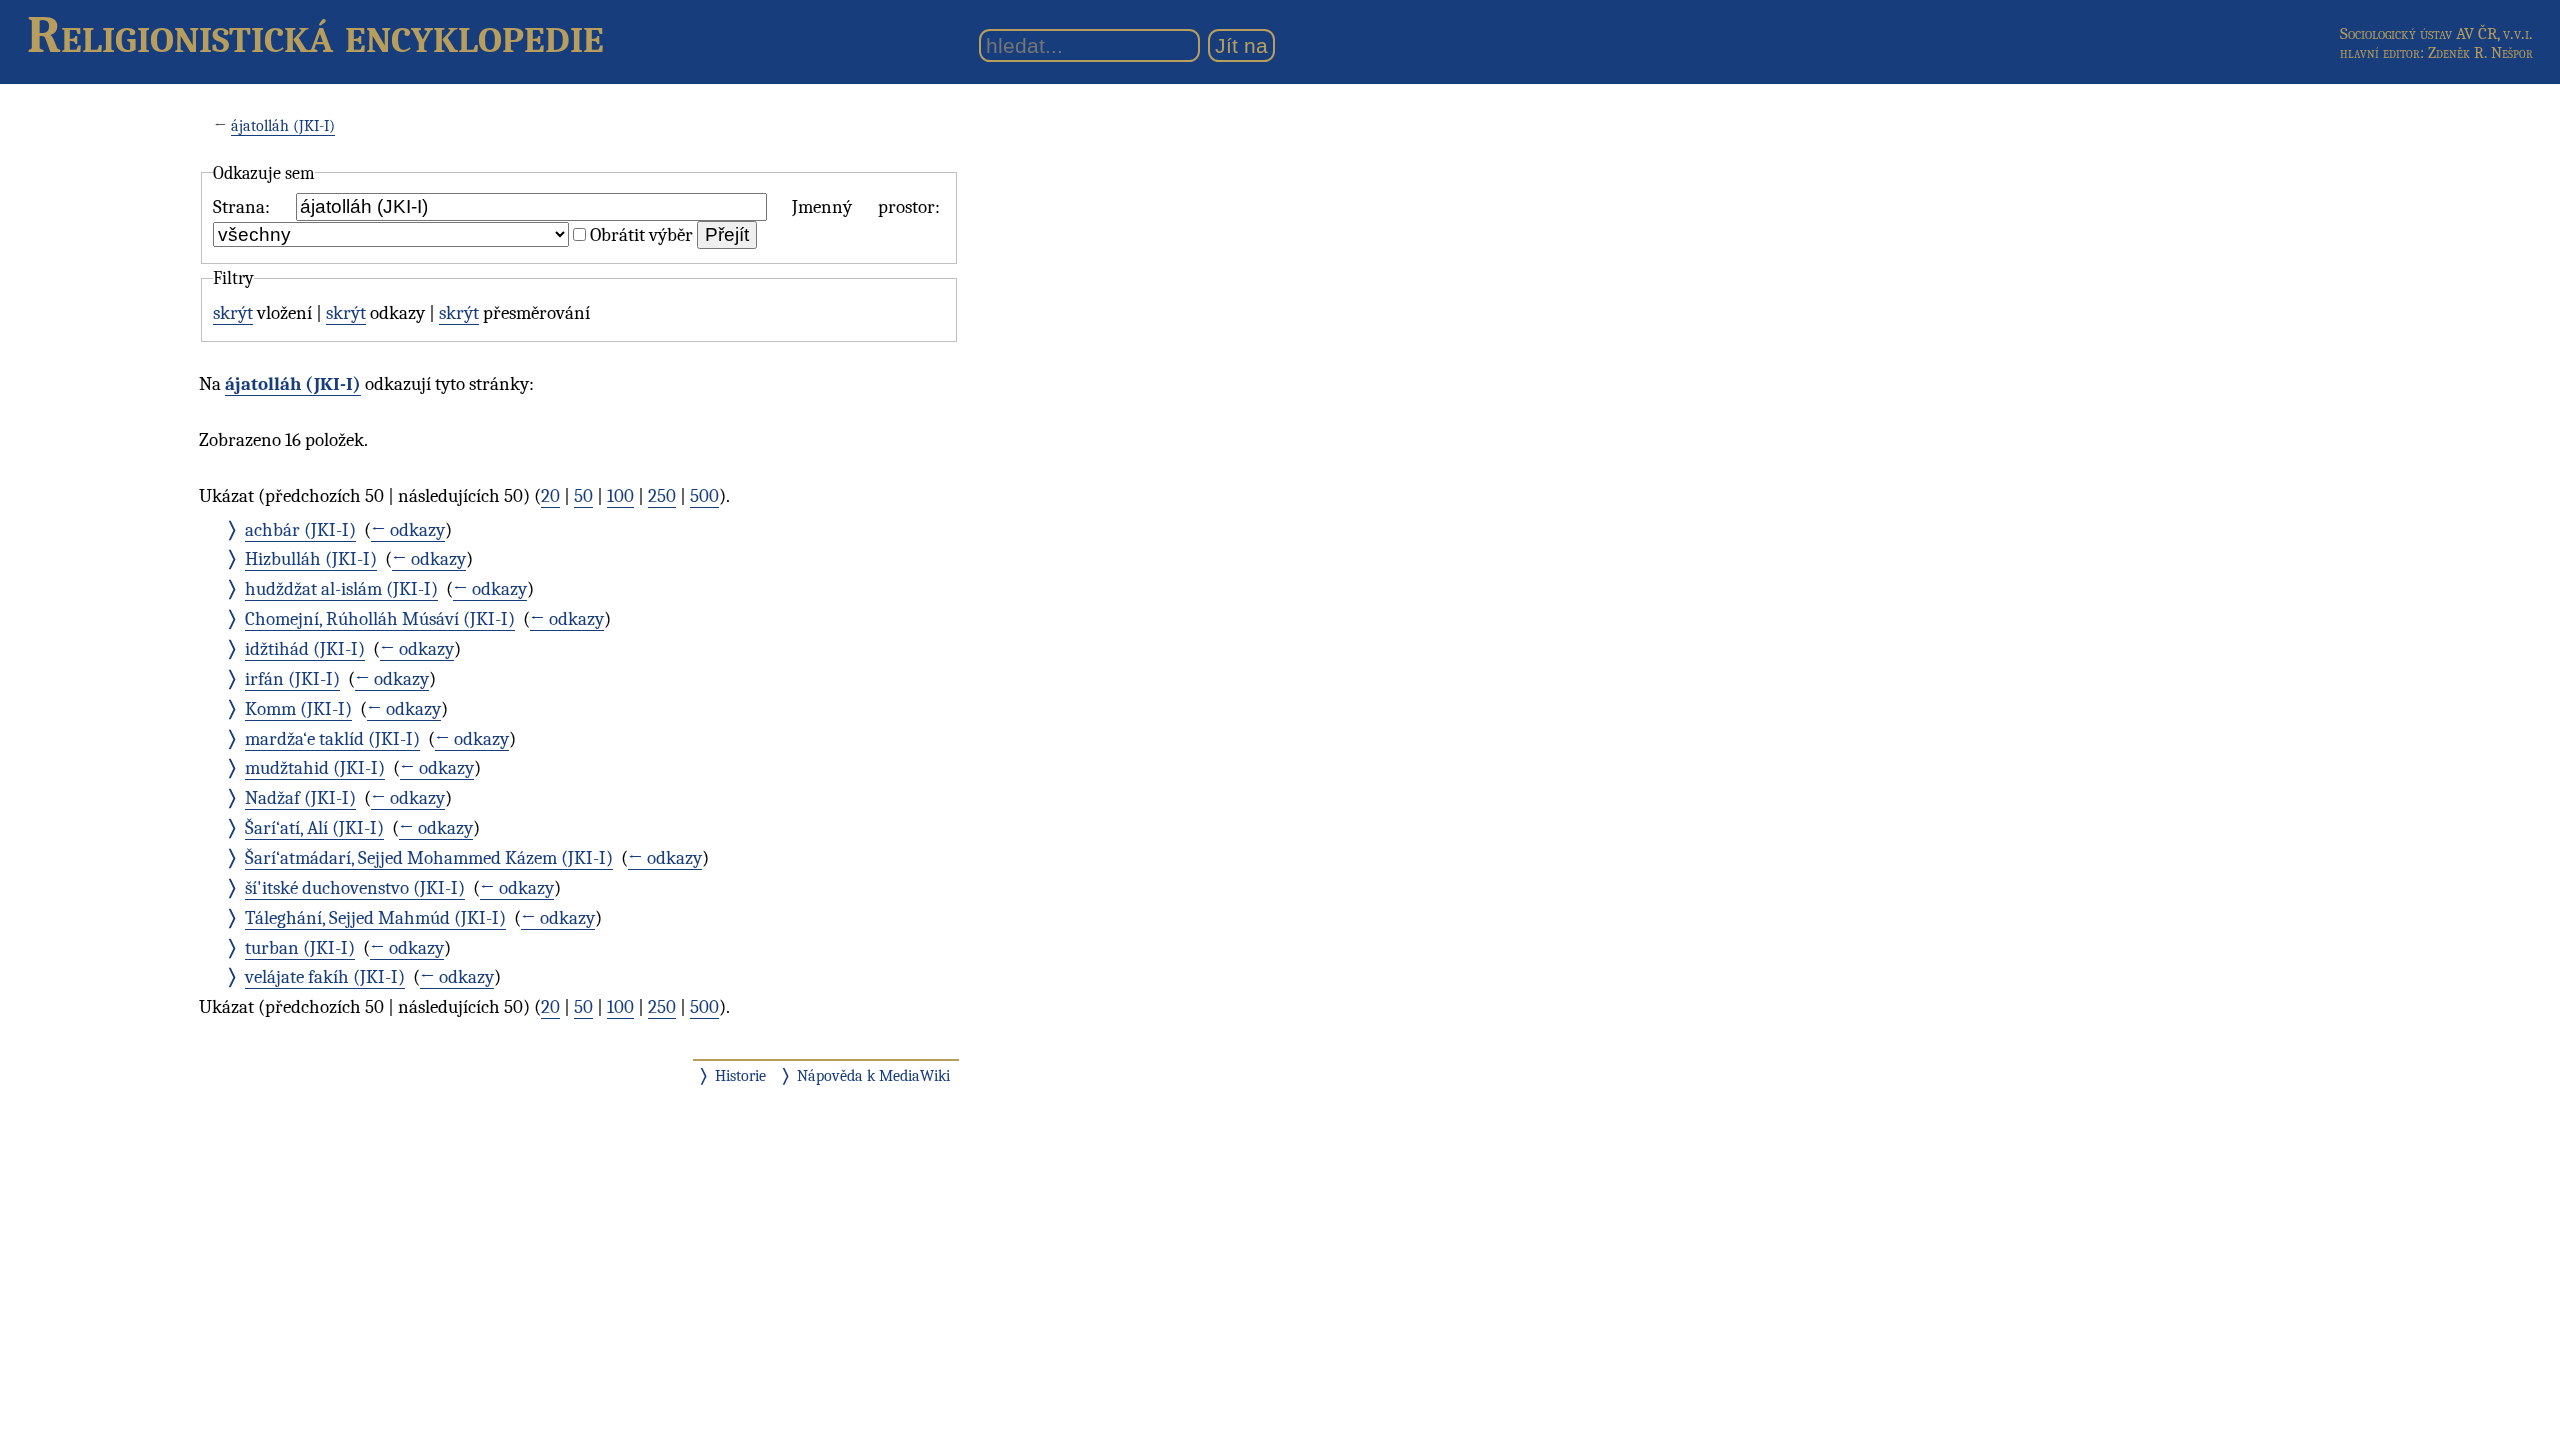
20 (550, 496)
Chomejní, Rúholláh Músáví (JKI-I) (380, 619)
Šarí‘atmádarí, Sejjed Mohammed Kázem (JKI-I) (429, 858)
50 (583, 496)
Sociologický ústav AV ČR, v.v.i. (2436, 33)
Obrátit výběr (641, 235)
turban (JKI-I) (300, 948)
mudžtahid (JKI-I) (315, 768)
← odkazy (408, 530)
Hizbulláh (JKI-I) (311, 559)
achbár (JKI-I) (300, 530)
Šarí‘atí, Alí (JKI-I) (314, 828)
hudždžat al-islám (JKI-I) (341, 589)
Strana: (241, 207)
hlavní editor (2380, 53)
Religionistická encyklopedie (315, 34)
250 (662, 496)
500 (704, 496)
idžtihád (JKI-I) (305, 649)
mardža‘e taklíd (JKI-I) (332, 739)
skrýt (233, 313)
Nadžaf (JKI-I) (300, 798)
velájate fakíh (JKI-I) (325, 977)
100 (620, 496)
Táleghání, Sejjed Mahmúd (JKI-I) (375, 918)
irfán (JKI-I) (292, 679)
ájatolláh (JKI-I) (283, 126)
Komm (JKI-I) (298, 709)
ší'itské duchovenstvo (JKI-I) (355, 888)
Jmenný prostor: (866, 207)
